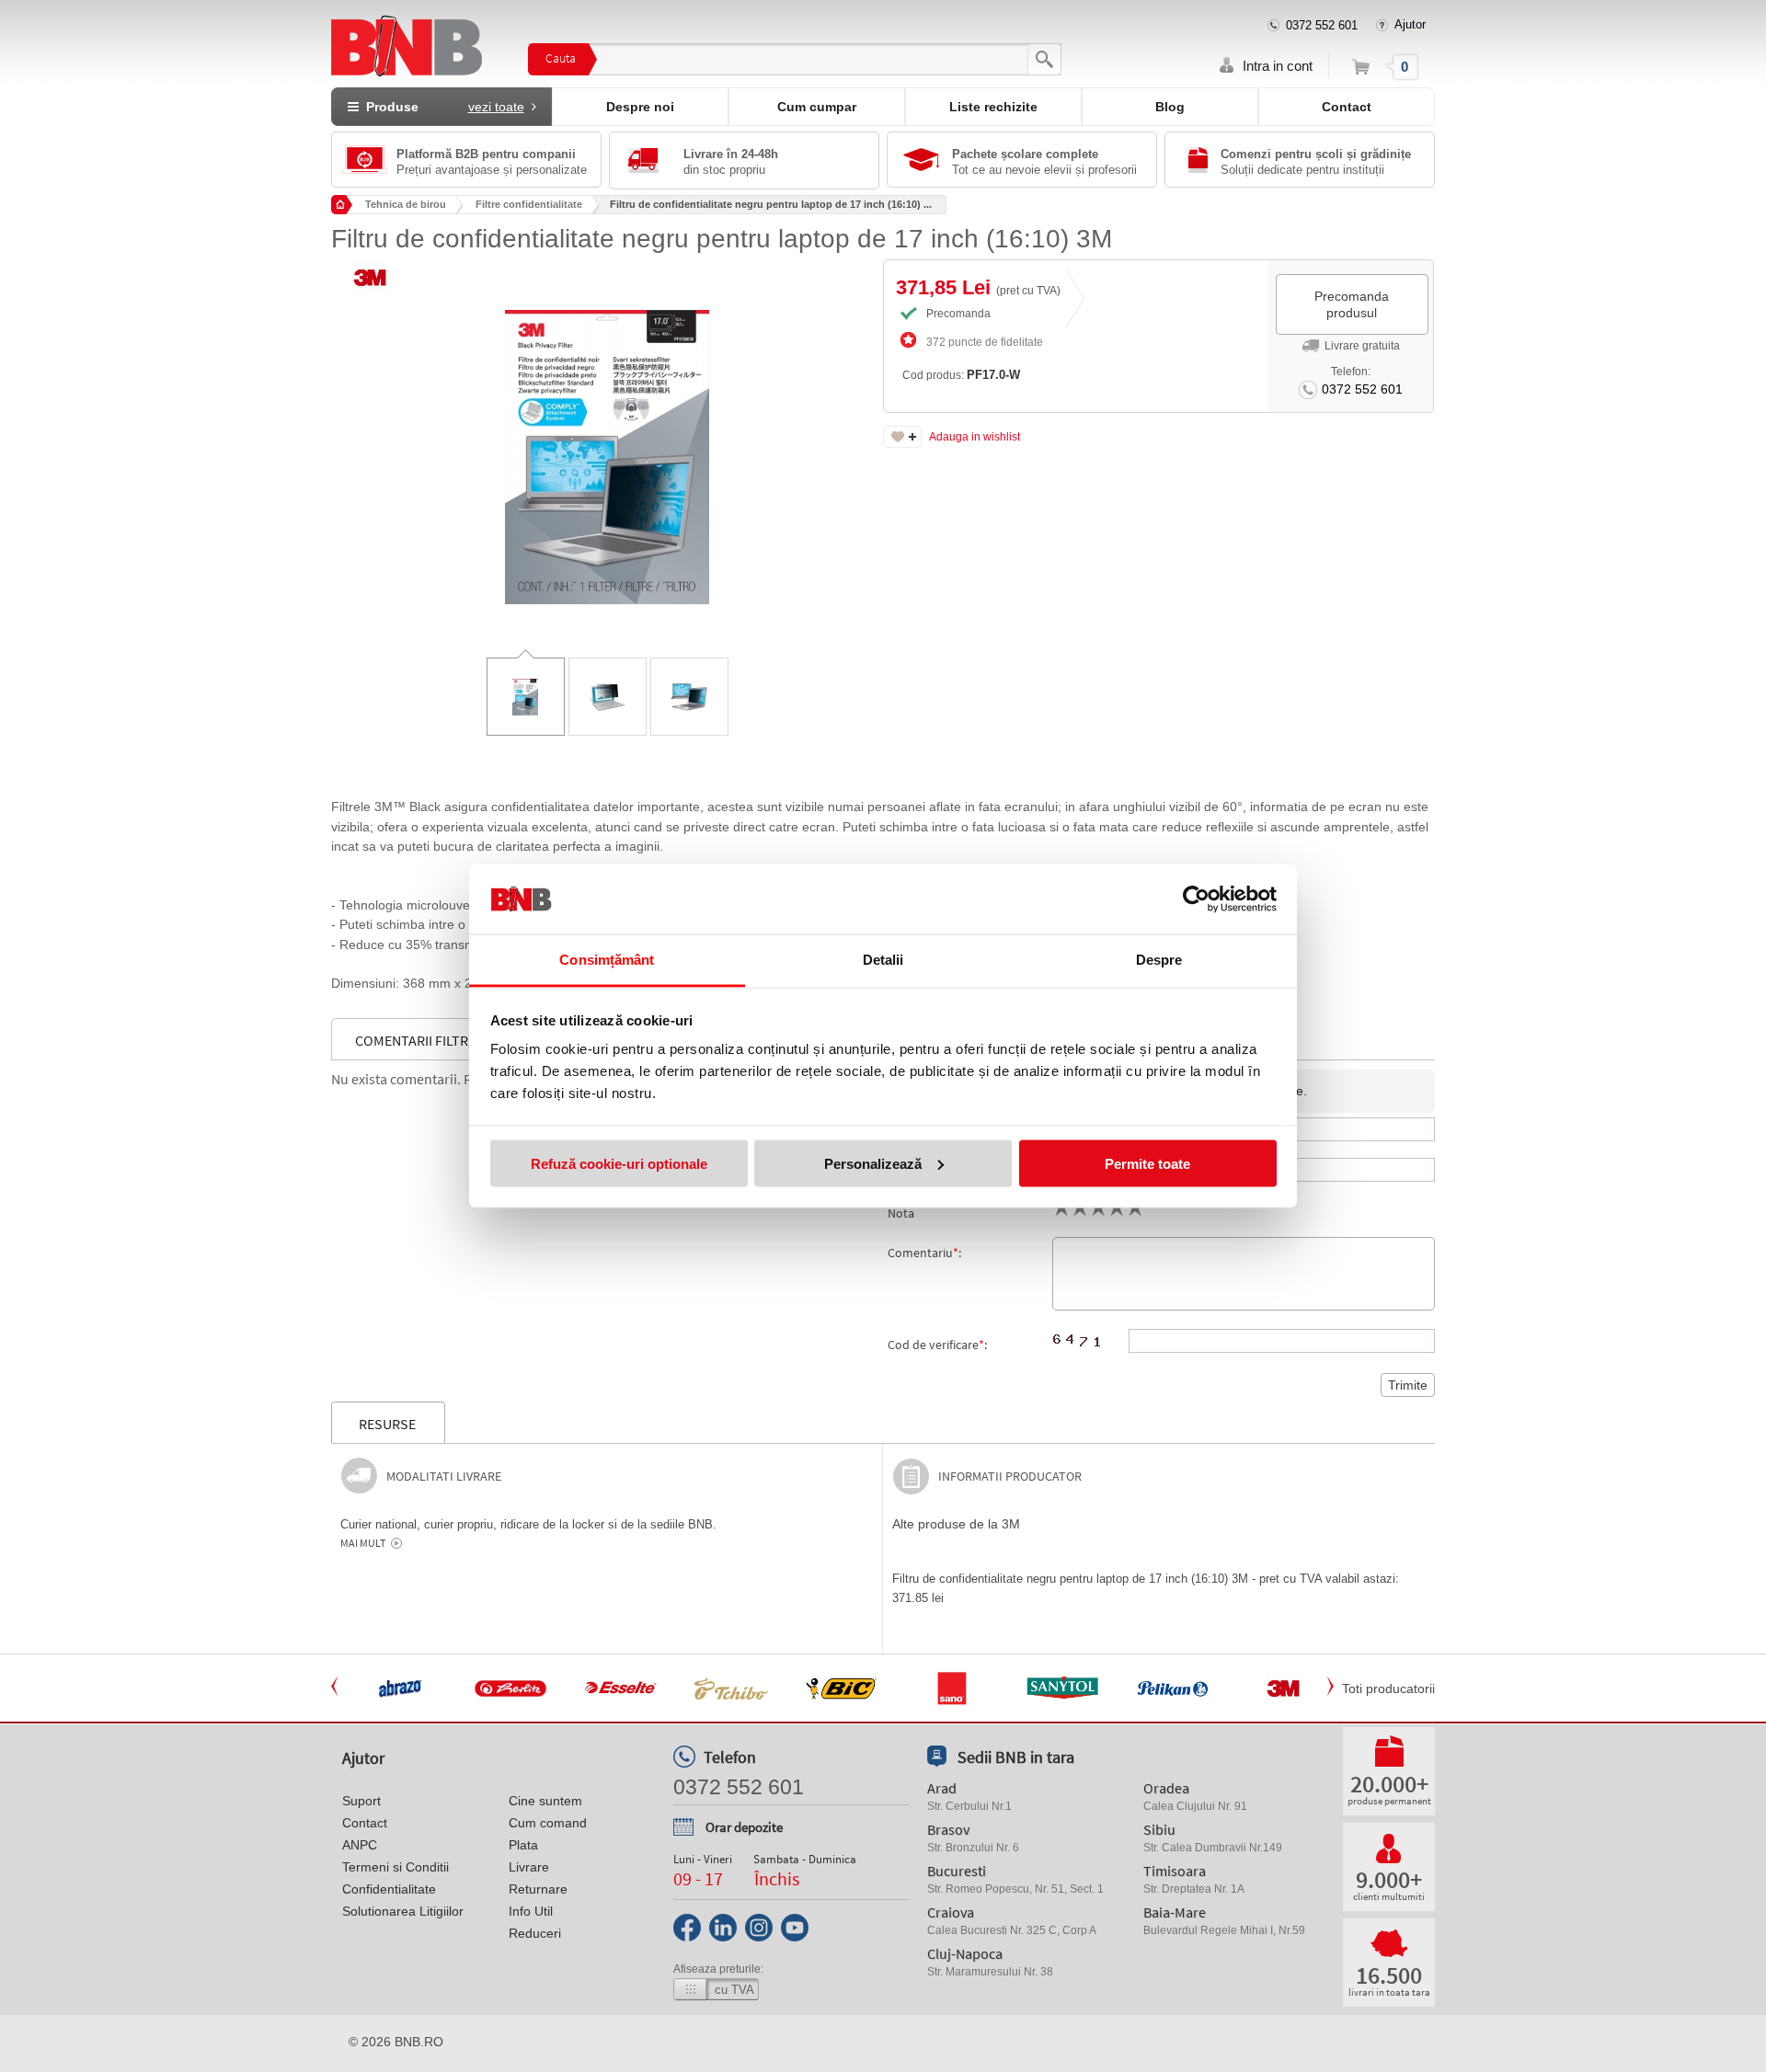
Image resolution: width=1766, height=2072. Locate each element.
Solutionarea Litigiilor (403, 1911)
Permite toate (1147, 1163)
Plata (523, 1845)
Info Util (531, 1911)
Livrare (529, 1867)
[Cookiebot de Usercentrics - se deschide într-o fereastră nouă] (1196, 899)
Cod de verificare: (937, 1345)
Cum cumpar (817, 107)
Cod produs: (961, 375)
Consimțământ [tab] (607, 960)
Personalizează (873, 1163)
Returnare (538, 1889)
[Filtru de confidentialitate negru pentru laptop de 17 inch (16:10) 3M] (607, 443)
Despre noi (640, 107)
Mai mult (363, 1543)
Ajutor (1410, 24)
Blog (1170, 107)
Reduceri (535, 1933)
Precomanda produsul (1352, 304)
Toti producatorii (1388, 1689)
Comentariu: (924, 1253)
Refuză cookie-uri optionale (619, 1163)
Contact (1347, 107)
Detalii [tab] (883, 960)
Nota (901, 1213)
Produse (441, 107)
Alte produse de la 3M (956, 1524)
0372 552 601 (1322, 25)
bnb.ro (419, 2042)
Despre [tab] (1159, 960)
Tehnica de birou (406, 204)
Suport (361, 1801)
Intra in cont (1278, 66)
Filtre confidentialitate (529, 204)
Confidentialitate (389, 1889)
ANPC (360, 1845)
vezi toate (496, 107)
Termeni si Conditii (396, 1867)
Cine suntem (545, 1801)
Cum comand (548, 1823)
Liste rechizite (993, 107)
